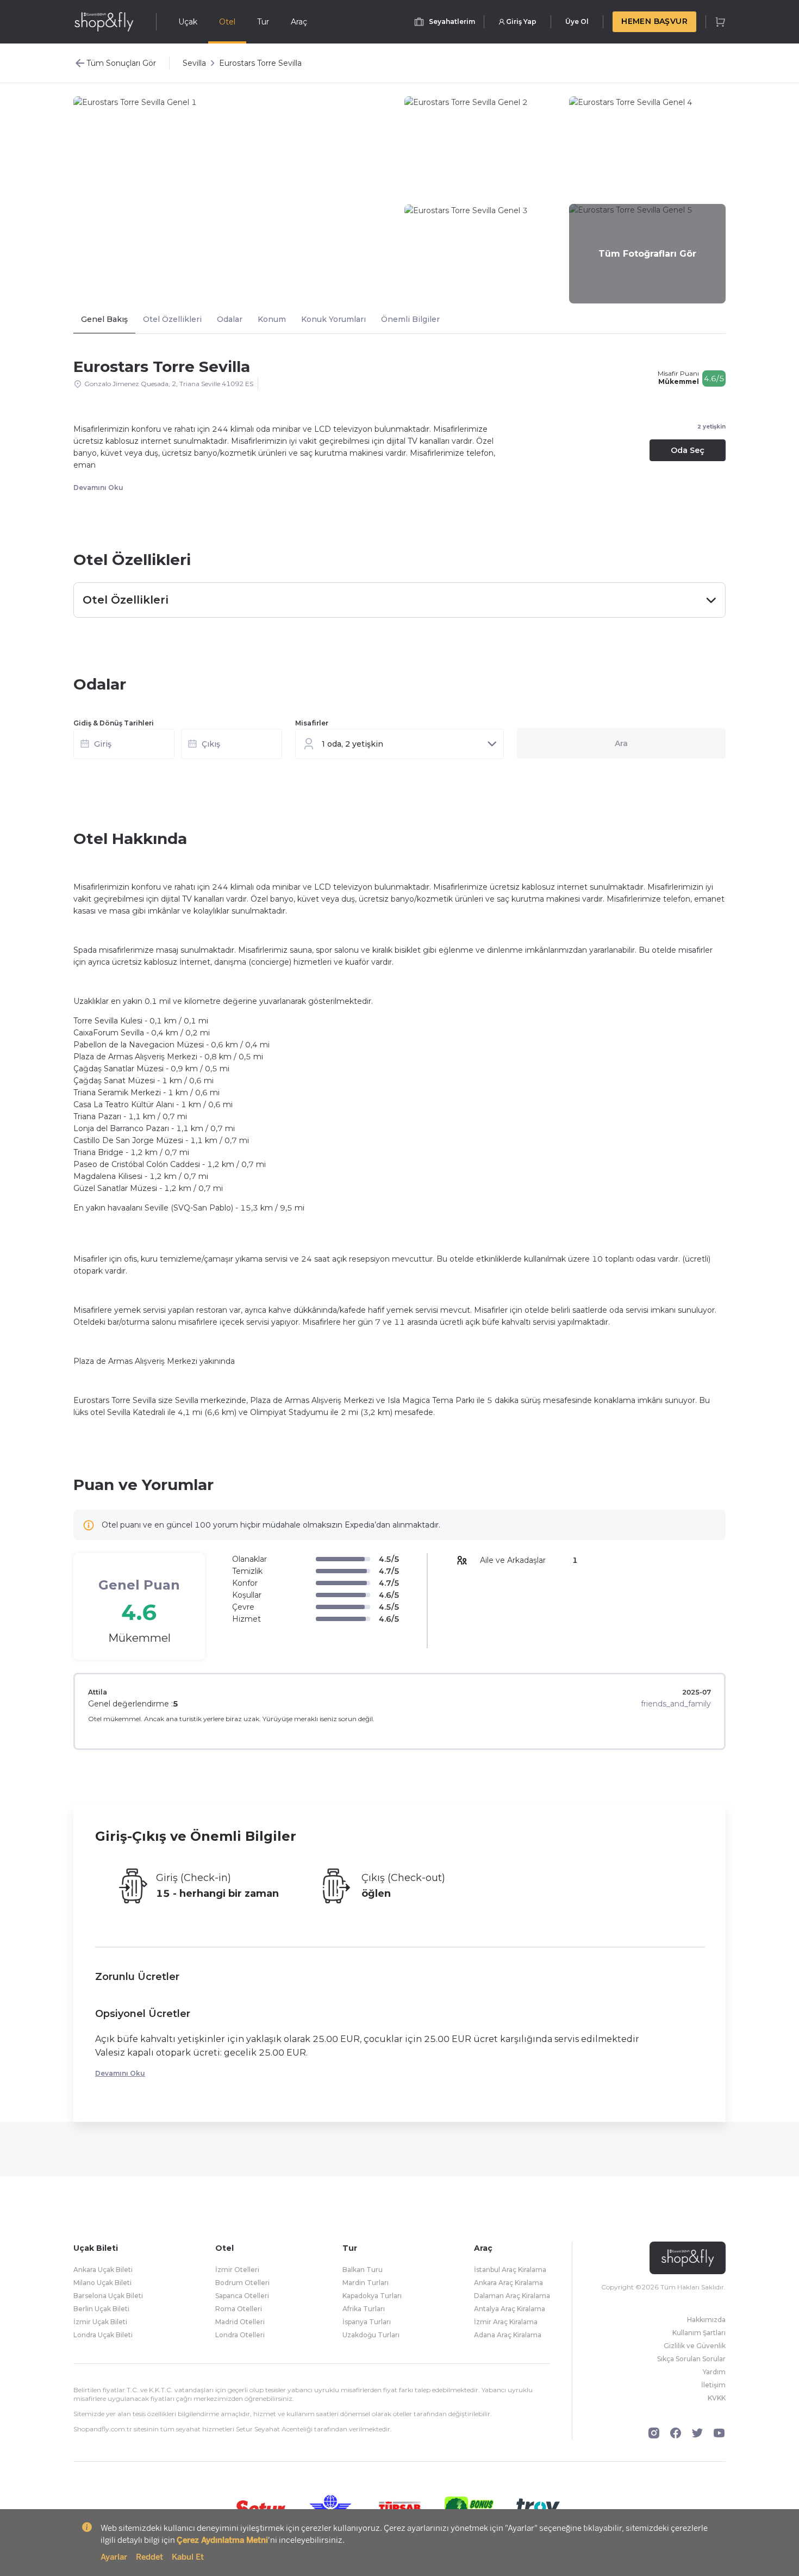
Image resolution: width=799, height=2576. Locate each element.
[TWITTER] (697, 2433)
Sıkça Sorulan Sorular (691, 2359)
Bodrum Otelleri (242, 2283)
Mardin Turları (366, 2283)
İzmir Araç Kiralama (506, 2322)
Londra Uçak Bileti (103, 2335)
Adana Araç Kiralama (508, 2335)
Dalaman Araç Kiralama (512, 2296)
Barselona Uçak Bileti (108, 2296)
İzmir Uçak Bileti (100, 2322)
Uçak (188, 22)
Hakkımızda (706, 2320)
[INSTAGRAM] (654, 2433)
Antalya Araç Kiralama (510, 2309)
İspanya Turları (367, 2322)
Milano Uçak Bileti (102, 2283)
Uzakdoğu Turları (371, 2335)
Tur (263, 22)
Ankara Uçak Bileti (103, 2270)
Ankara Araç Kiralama (508, 2283)
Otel (227, 22)
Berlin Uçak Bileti (101, 2309)
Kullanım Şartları (699, 2333)
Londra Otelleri (240, 2335)
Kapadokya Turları (372, 2296)
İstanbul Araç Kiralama (510, 2270)
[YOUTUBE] (719, 2433)
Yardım (714, 2372)
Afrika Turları (364, 2309)
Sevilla (194, 63)
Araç (299, 22)
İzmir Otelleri (237, 2270)
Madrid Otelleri (240, 2322)
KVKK (717, 2398)
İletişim (713, 2385)
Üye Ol (577, 21)
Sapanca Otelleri (242, 2296)
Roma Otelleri (239, 2309)
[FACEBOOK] (676, 2433)
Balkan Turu (363, 2270)
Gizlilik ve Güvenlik (695, 2346)
